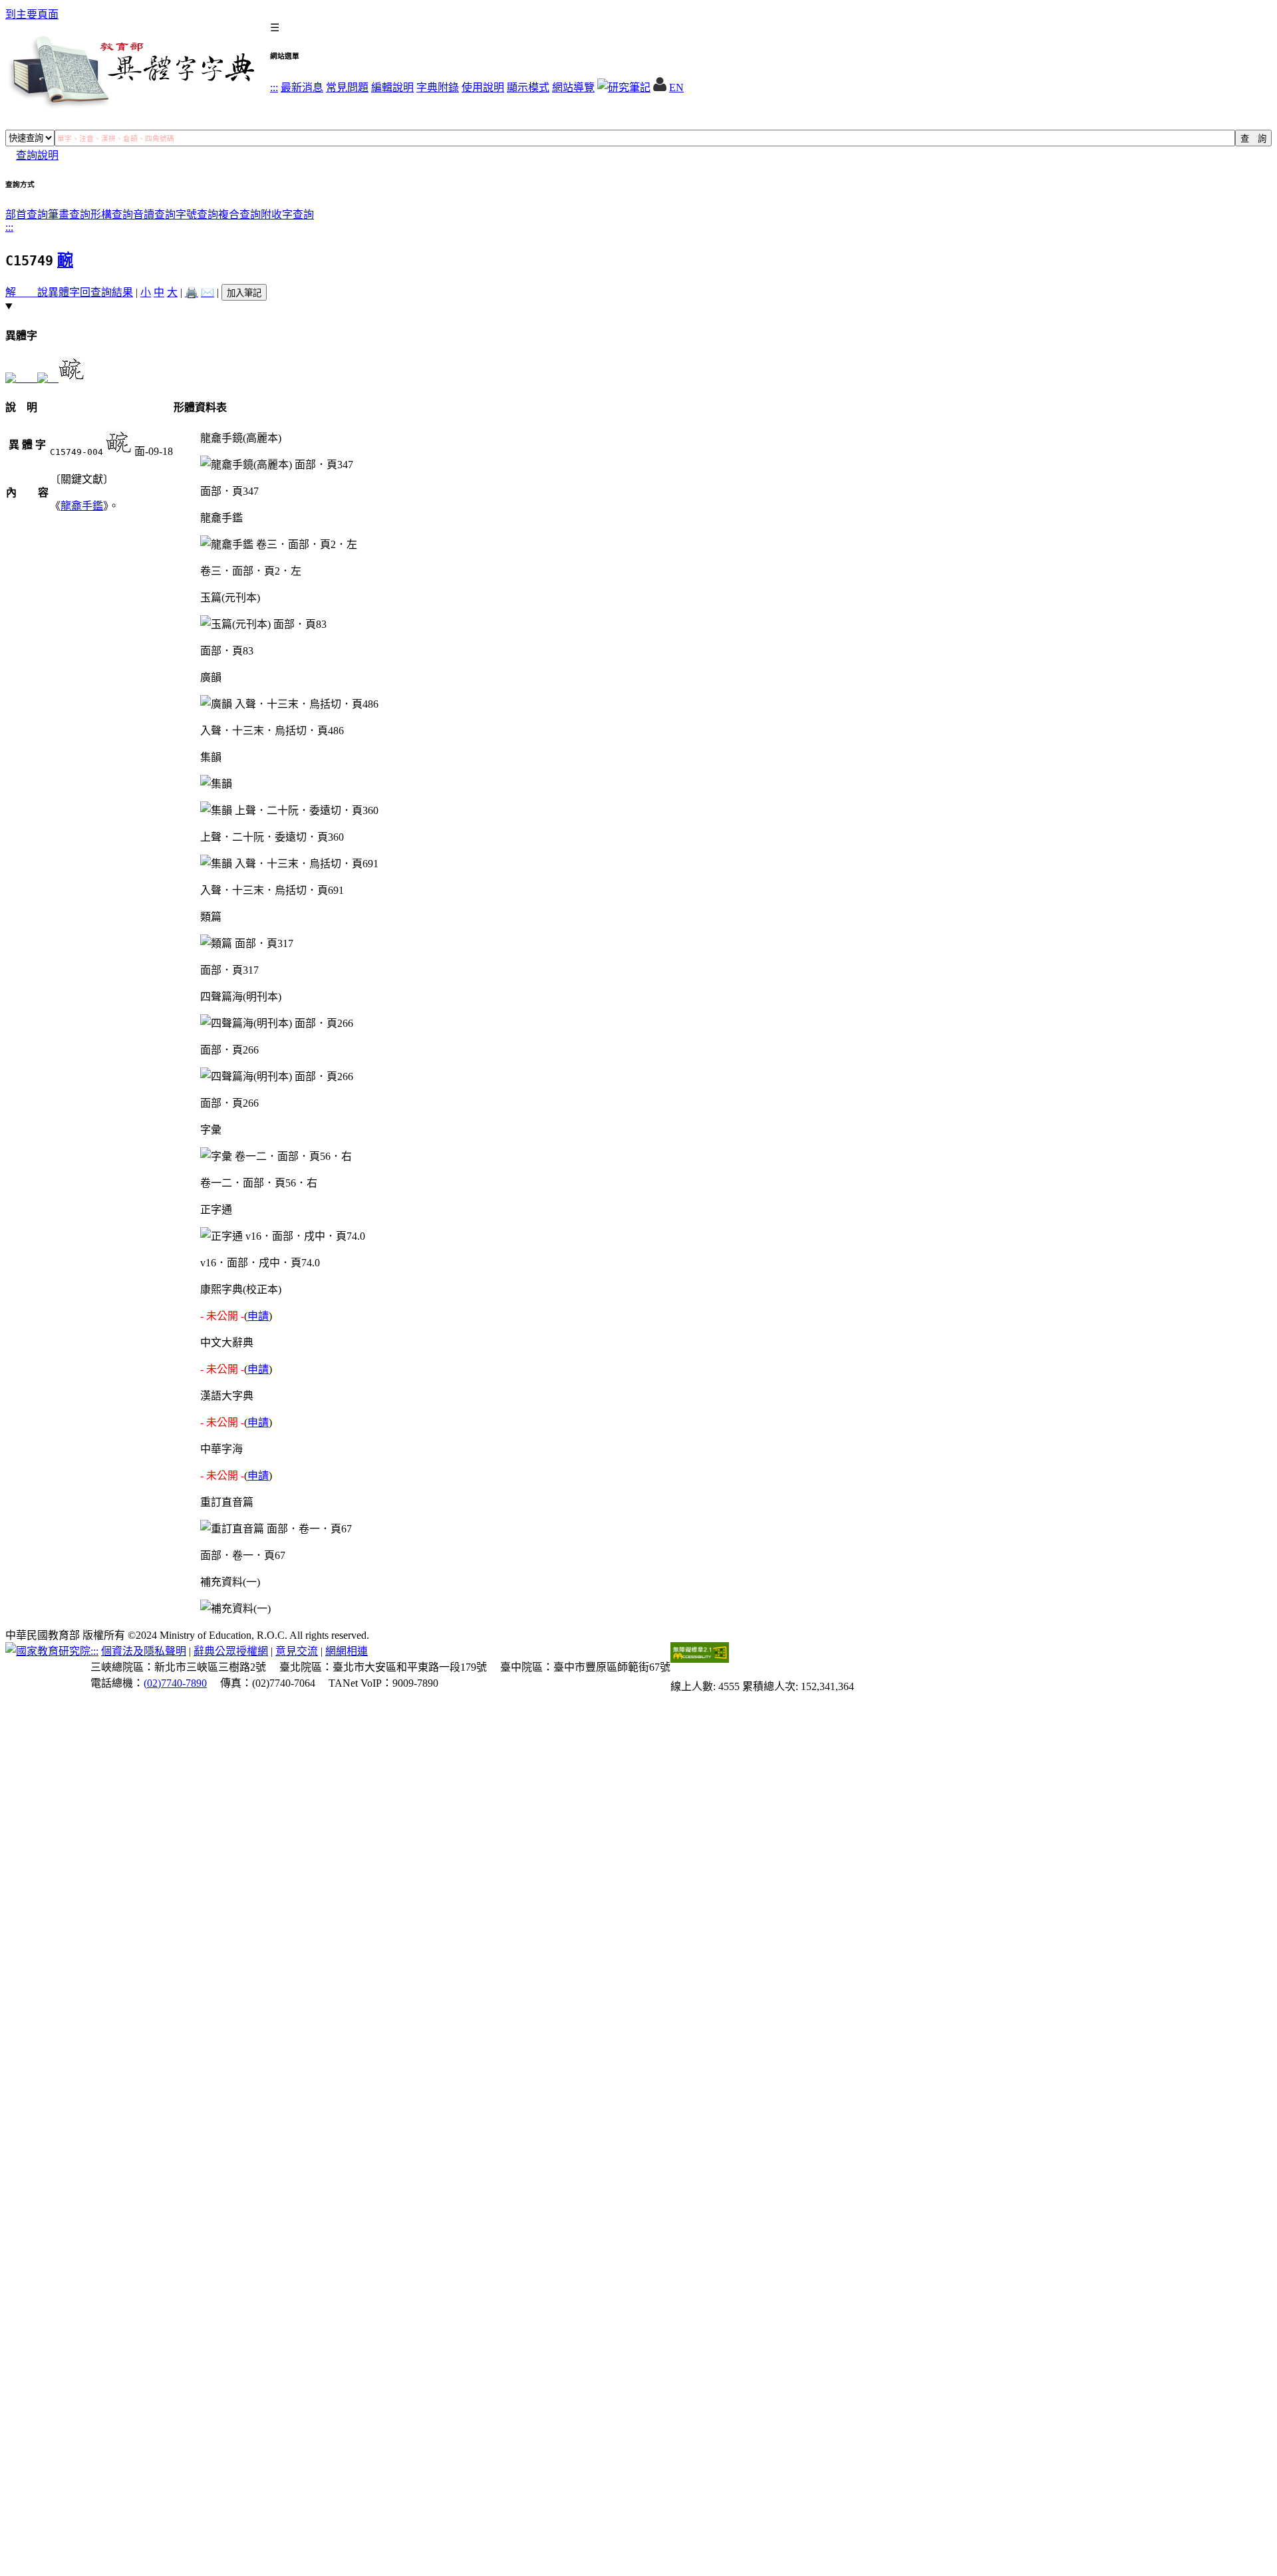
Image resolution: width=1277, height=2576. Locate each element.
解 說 (27, 292)
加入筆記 (244, 293)
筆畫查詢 (69, 215)
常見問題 (347, 87)
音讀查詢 (154, 215)
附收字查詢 (287, 215)
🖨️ (192, 292)
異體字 (64, 292)
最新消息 (302, 87)
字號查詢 (197, 215)
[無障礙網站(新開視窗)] (700, 1659)
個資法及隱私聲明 (144, 1651)
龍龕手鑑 (82, 506)
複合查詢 (239, 215)
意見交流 (297, 1651)
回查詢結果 (106, 292)
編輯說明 (392, 87)
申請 (258, 1316)
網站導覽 (573, 87)
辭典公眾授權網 (231, 1651)
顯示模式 (528, 87)
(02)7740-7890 (175, 1683)
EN (676, 87)
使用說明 (483, 87)
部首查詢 (27, 215)
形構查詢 (112, 215)
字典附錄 (438, 87)
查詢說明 (37, 155)
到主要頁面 (32, 14)
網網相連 (347, 1651)
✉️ (208, 292)
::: (274, 87)
